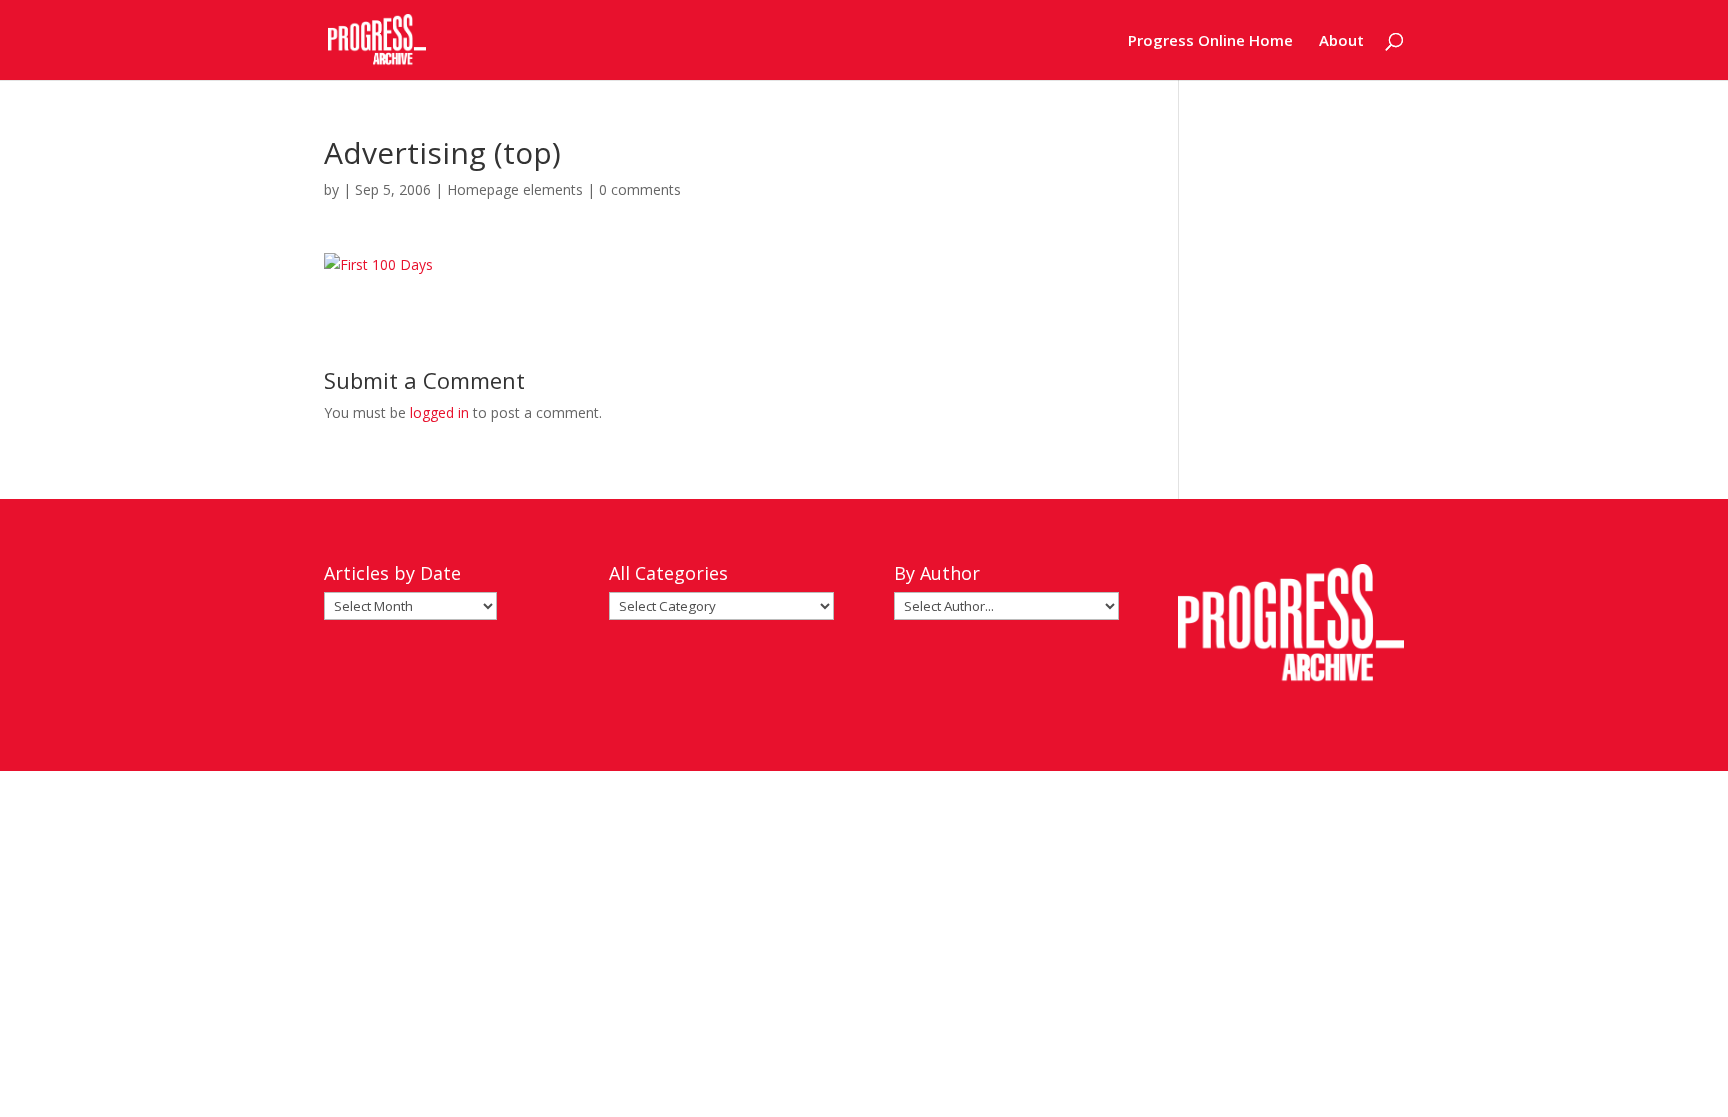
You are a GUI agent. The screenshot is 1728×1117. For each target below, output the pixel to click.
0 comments (640, 189)
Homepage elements (515, 189)
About (1341, 41)
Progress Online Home (1210, 41)
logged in (439, 412)
